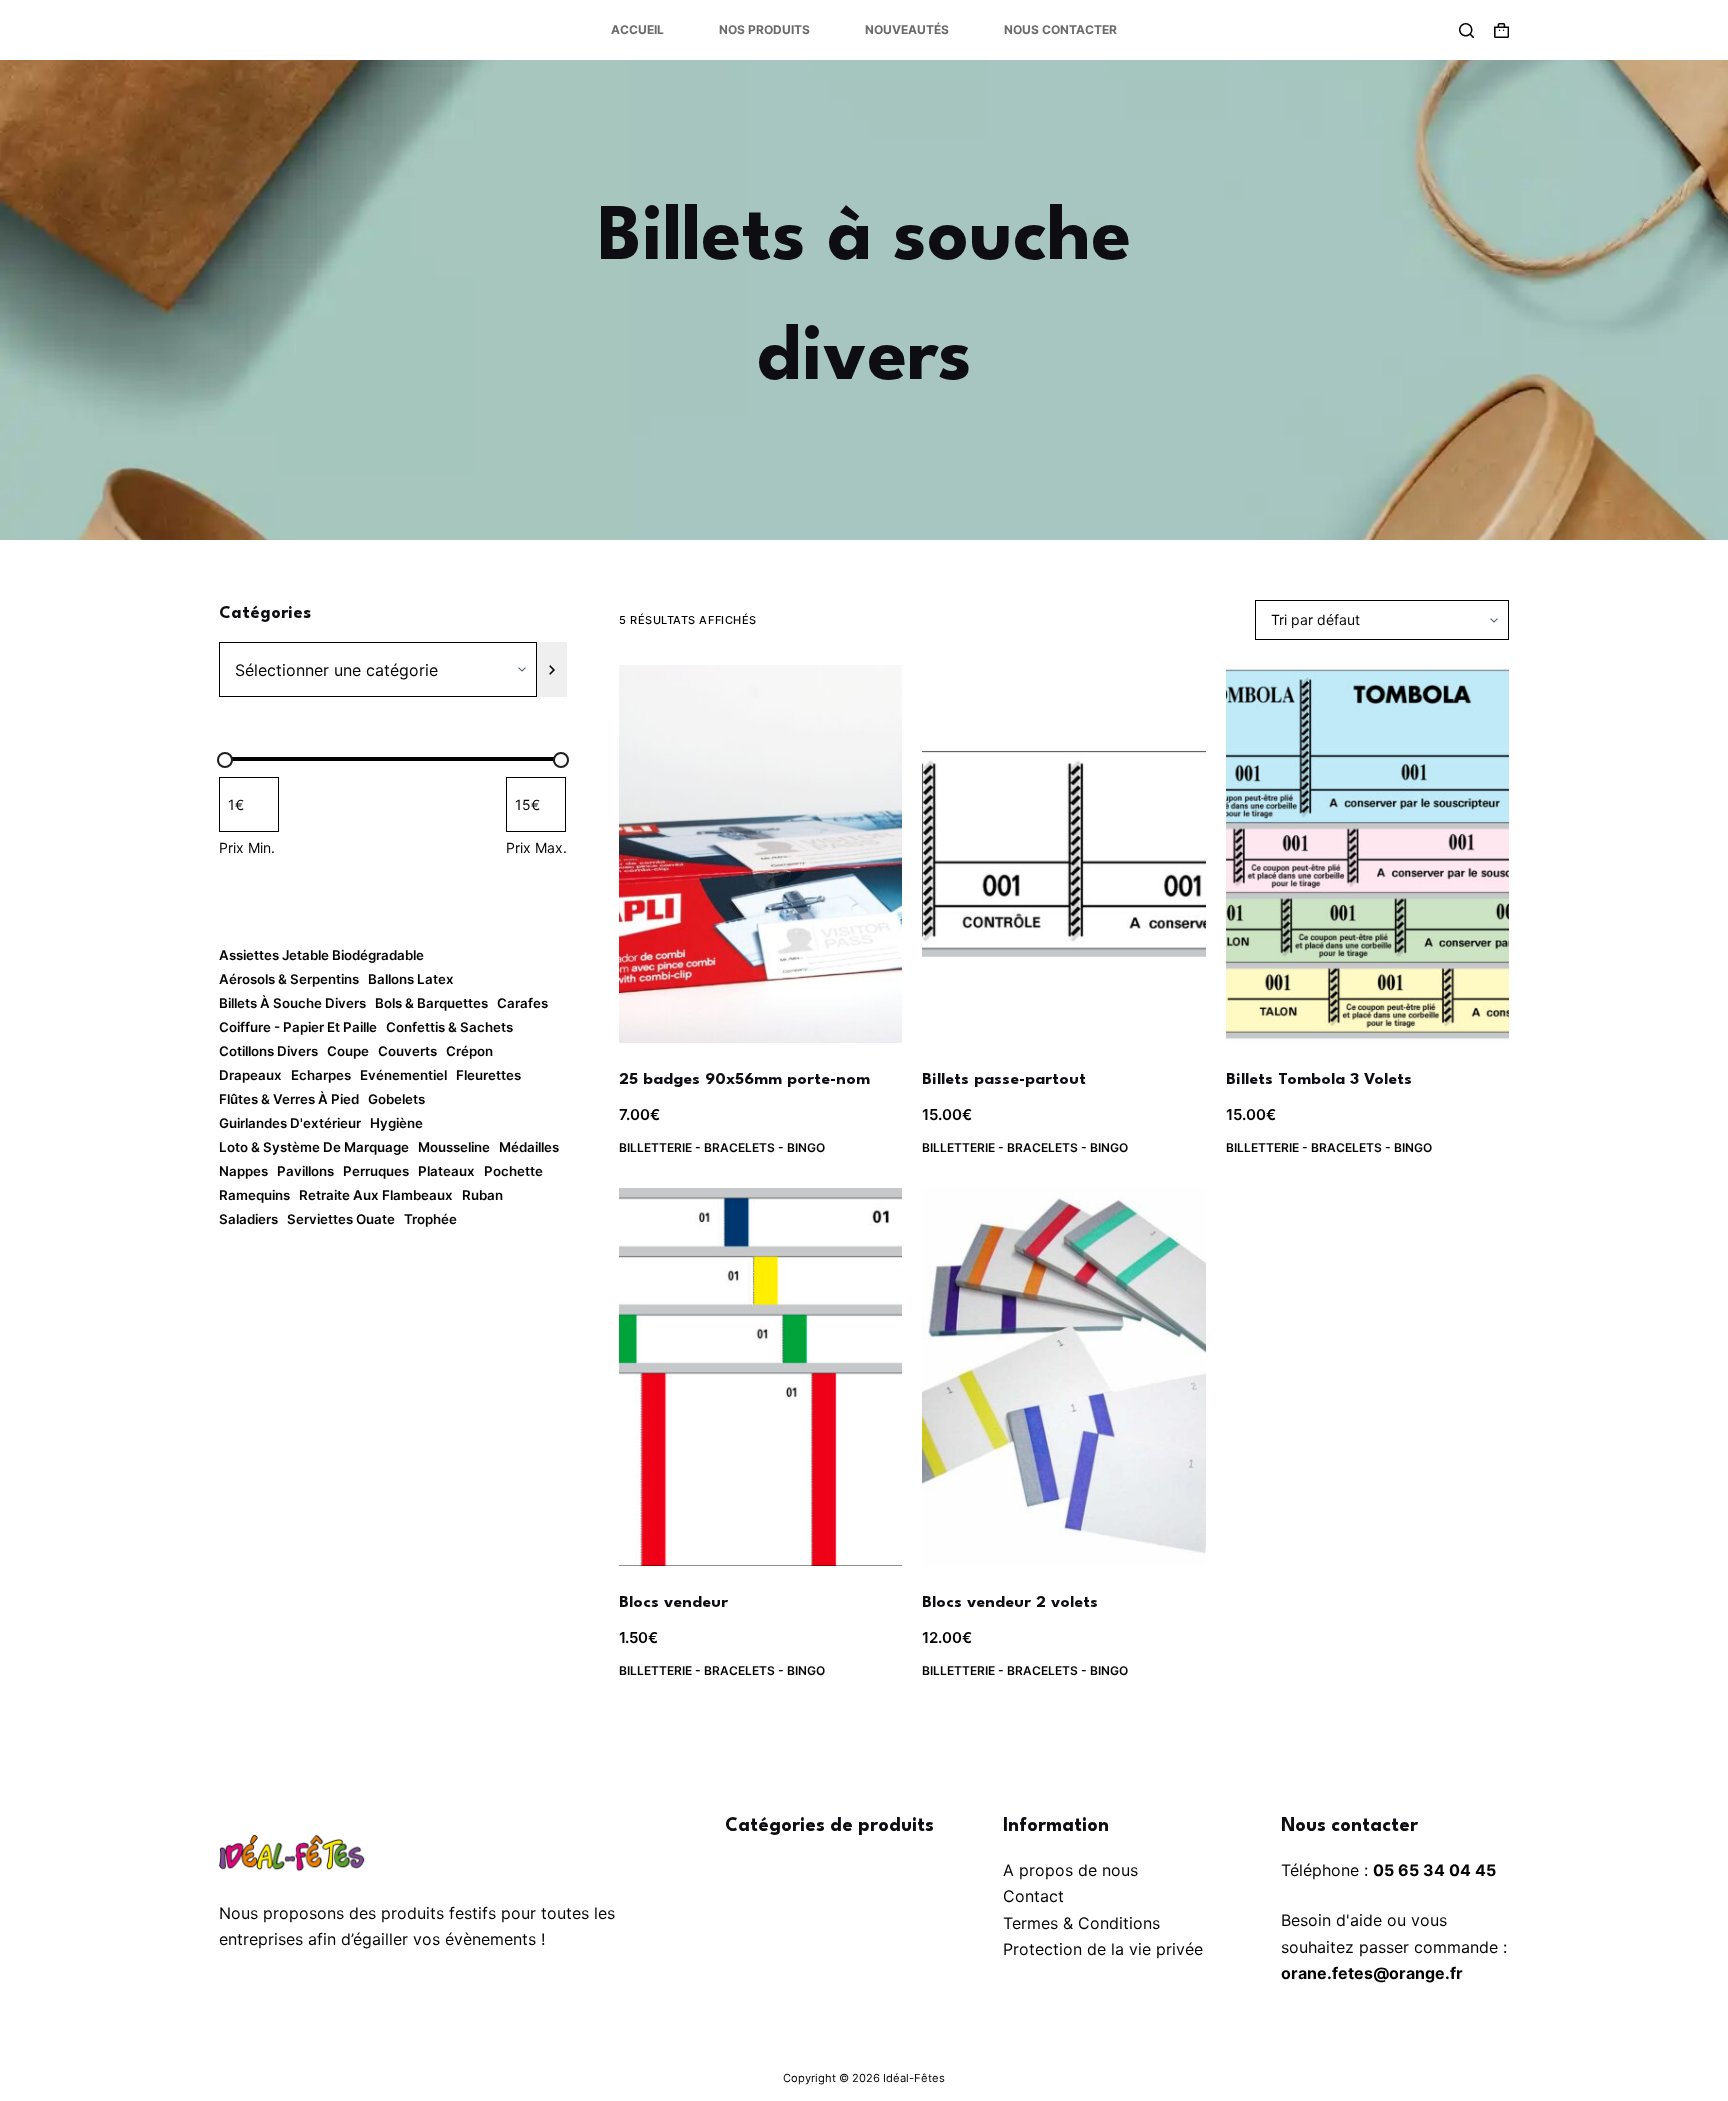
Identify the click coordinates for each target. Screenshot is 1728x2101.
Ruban (482, 1195)
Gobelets (396, 1099)
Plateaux (446, 1171)
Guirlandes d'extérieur (290, 1123)
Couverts (407, 1051)
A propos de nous (1070, 1870)
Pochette (513, 1171)
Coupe (348, 1051)
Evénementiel (403, 1075)
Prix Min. (247, 847)
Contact (1033, 1896)
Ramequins (254, 1195)
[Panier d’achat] (1501, 30)
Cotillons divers (268, 1051)
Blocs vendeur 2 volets (1010, 1603)
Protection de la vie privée (1103, 1949)
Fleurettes (488, 1075)
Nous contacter (1060, 29)
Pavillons (305, 1171)
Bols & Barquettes (431, 1003)
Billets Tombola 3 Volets (1319, 1080)
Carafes (522, 1003)
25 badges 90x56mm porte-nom (744, 1080)
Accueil (637, 29)
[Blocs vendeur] (760, 1377)
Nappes (243, 1171)
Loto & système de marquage (314, 1147)
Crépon (469, 1051)
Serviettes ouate (341, 1219)
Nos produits (764, 29)
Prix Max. (536, 847)
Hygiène (396, 1123)
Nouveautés (907, 29)
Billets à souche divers (292, 1003)
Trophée (430, 1219)
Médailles (529, 1147)
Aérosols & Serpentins (289, 979)
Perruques (376, 1171)
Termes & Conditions (1081, 1923)
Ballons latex (411, 979)
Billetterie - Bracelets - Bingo (722, 1147)
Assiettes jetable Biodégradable (321, 955)
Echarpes (321, 1075)
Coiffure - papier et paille (298, 1027)
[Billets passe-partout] (1063, 854)
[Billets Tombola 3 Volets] (1367, 854)
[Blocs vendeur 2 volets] (1063, 1377)
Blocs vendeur (673, 1603)
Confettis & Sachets (449, 1027)
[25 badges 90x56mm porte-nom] (760, 854)
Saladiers (248, 1219)
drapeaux (250, 1075)
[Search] (1466, 30)
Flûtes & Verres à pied (289, 1099)
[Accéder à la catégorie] (552, 669)
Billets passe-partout (1004, 1080)
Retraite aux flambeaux (376, 1195)
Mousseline (454, 1147)
